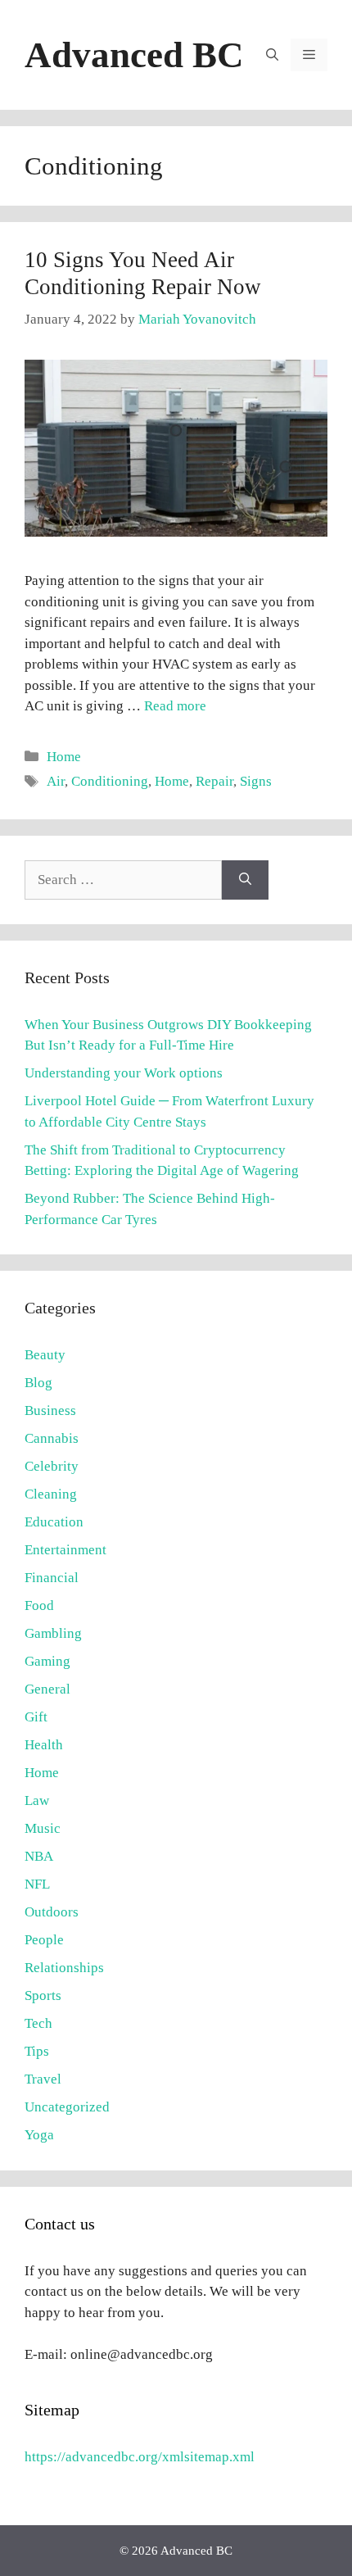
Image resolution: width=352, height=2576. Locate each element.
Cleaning (51, 1494)
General (47, 1689)
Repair (214, 781)
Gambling (53, 1633)
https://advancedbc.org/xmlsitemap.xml (140, 2457)
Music (43, 1828)
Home (64, 757)
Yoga (39, 2135)
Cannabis (52, 1438)
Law (37, 1800)
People (44, 1940)
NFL (37, 1884)
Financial (52, 1578)
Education (54, 1522)
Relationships (64, 1968)
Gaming (47, 1661)
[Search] (245, 880)
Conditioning (110, 781)
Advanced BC (134, 55)
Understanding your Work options (124, 1073)
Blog (38, 1383)
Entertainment (65, 1550)
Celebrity (52, 1466)
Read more (175, 706)
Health (44, 1745)
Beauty (45, 1355)
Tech (38, 2023)
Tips (37, 2051)
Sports (43, 1995)
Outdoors (52, 1912)
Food (39, 1605)
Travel (43, 2079)
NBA (39, 1856)
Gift (36, 1717)
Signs (256, 781)
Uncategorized (67, 2107)
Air (56, 781)
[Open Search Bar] (272, 55)
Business (50, 1410)
